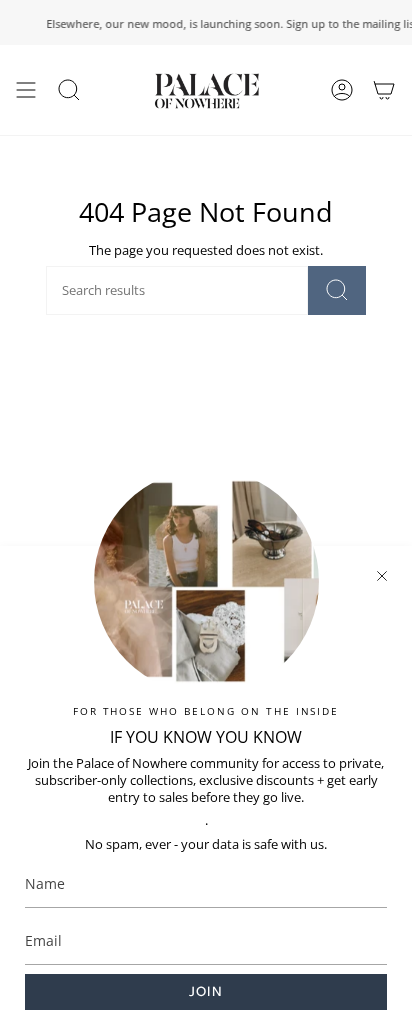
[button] (69, 90)
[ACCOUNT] (342, 90)
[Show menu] (26, 90)
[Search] (337, 290)
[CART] (384, 90)
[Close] (382, 576)
